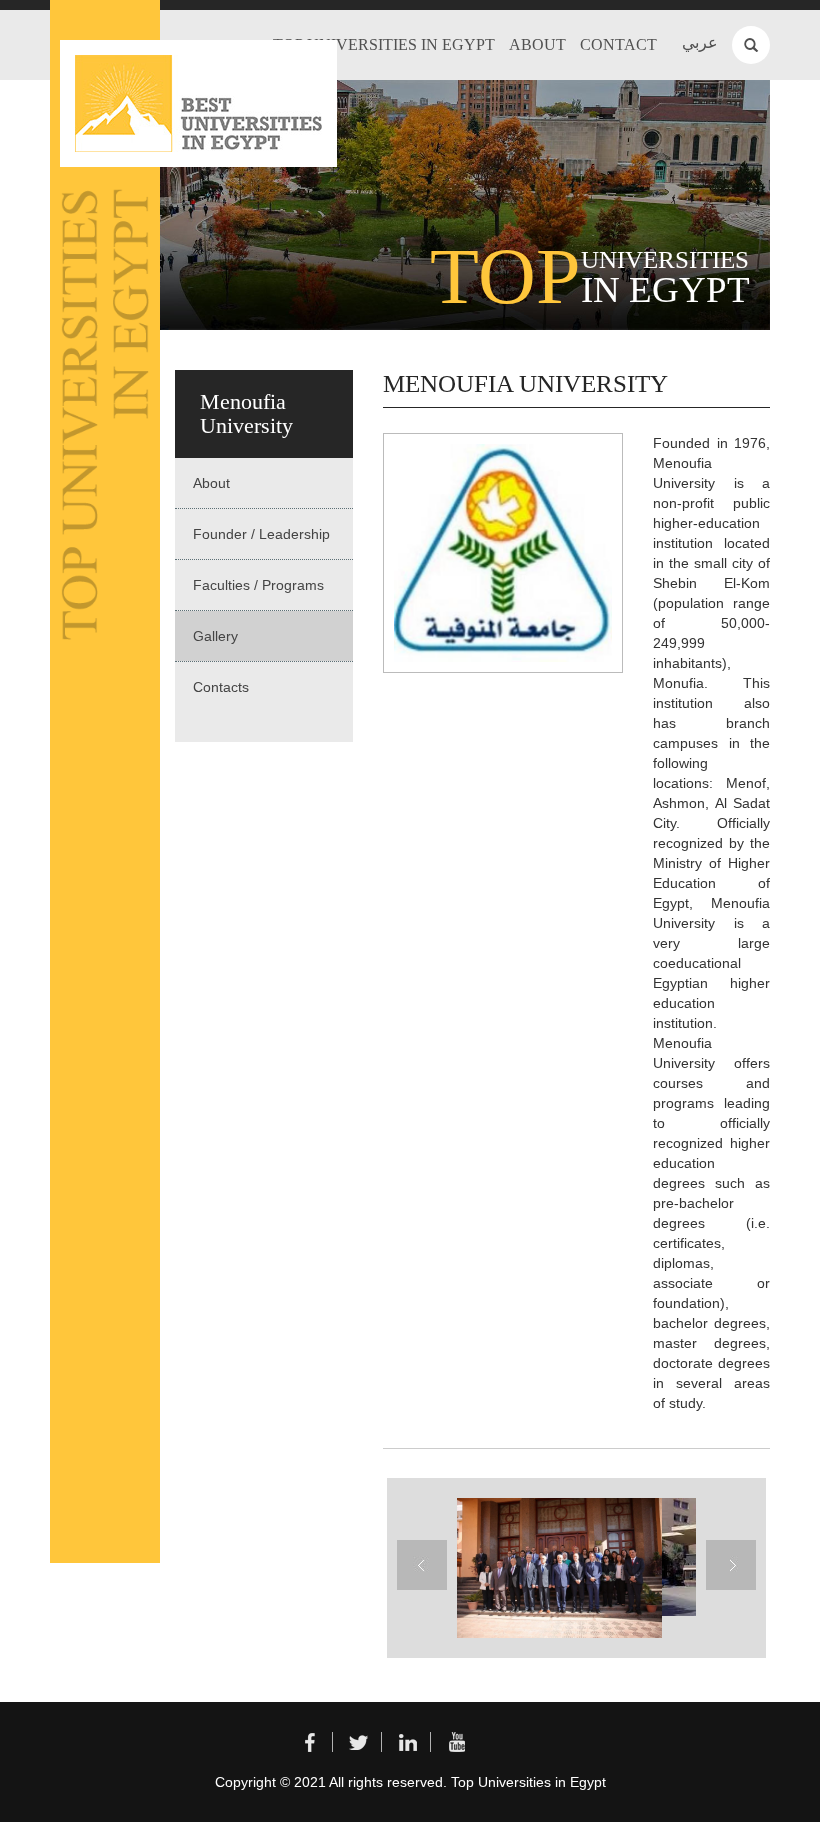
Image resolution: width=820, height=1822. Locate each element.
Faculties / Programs (258, 585)
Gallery (215, 636)
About (537, 44)
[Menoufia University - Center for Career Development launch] (557, 1568)
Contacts (221, 687)
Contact (618, 44)
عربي (700, 42)
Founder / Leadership (261, 534)
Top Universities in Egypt (384, 44)
